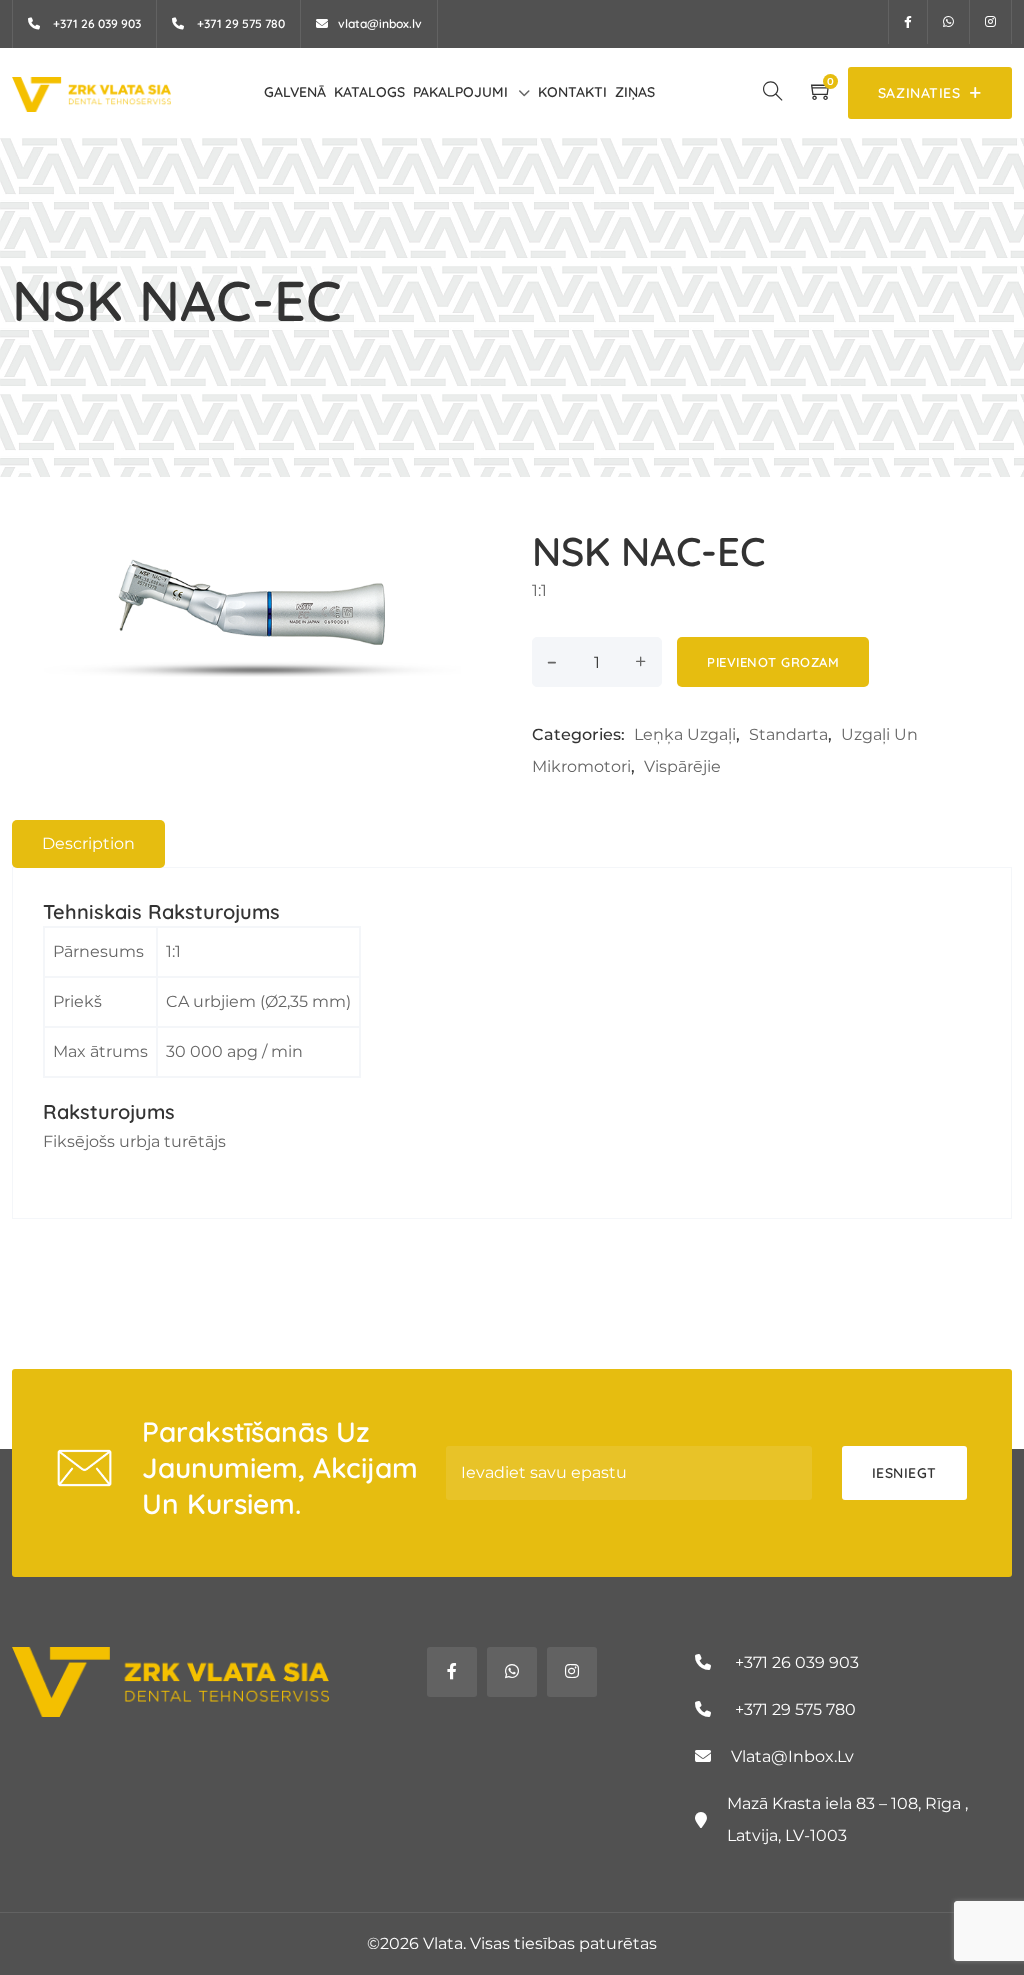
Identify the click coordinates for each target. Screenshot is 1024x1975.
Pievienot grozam (773, 662)
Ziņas (635, 92)
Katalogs (369, 92)
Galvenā (295, 92)
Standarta (788, 734)
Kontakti (572, 92)
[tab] (88, 844)
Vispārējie (682, 766)
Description (88, 843)
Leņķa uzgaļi (685, 734)
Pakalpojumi (460, 92)
